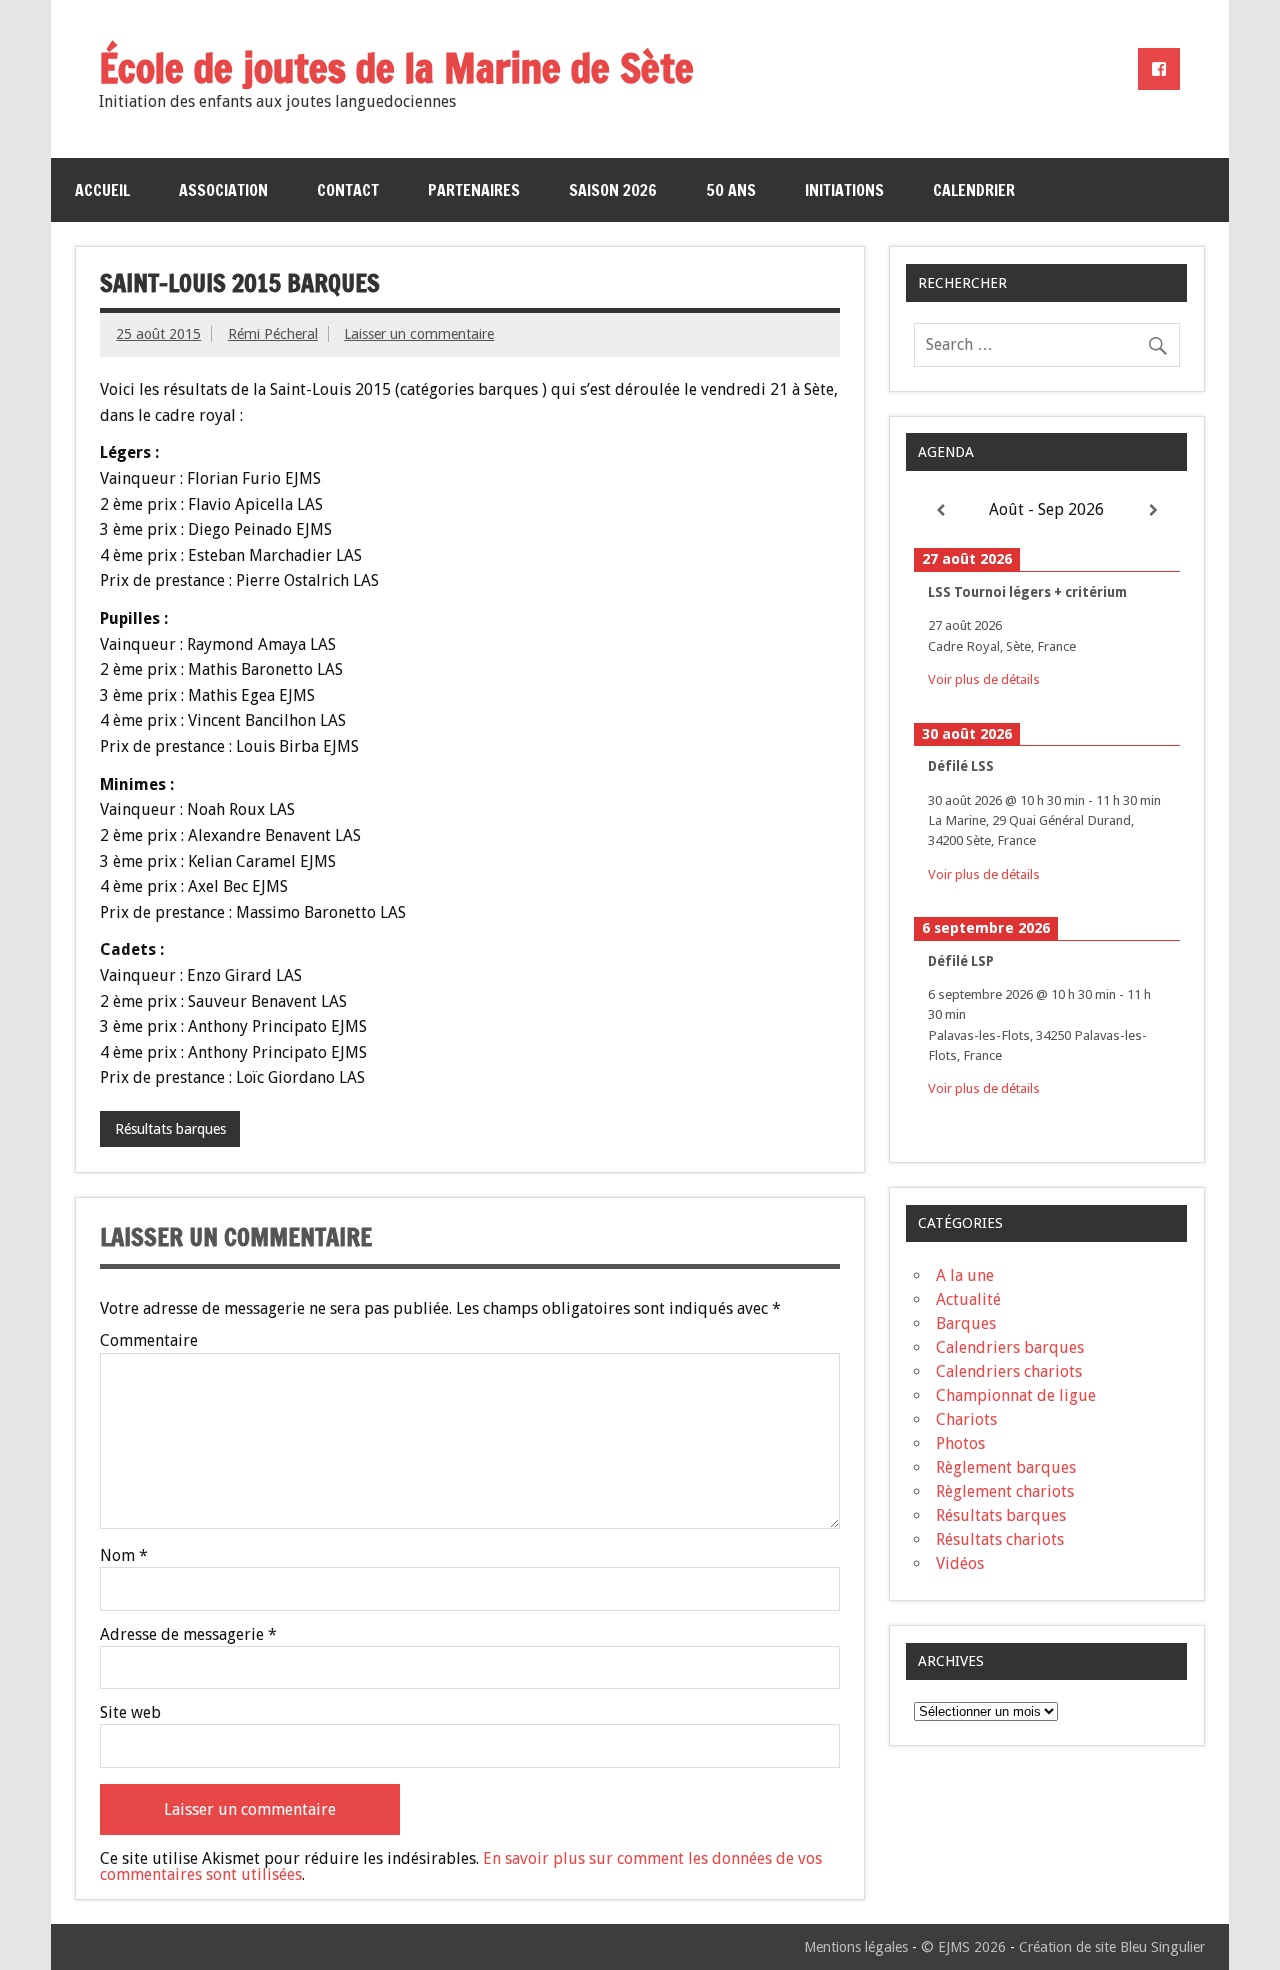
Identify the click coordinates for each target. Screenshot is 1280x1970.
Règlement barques (1006, 1467)
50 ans (731, 190)
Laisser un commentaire (419, 334)
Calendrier (974, 190)
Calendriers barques (1010, 1347)
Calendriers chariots (1009, 1371)
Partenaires (474, 190)
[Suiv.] (1153, 510)
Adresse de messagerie (188, 1635)
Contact (348, 190)
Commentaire (149, 1341)
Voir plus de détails (984, 679)
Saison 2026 (613, 190)
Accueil (102, 190)
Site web (130, 1713)
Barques (966, 1323)
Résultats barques (170, 1129)
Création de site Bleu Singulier (1112, 1947)
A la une (965, 1275)
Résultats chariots (1000, 1539)
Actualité (968, 1299)
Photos (960, 1443)
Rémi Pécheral (273, 334)
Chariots (966, 1419)
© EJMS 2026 (963, 1947)
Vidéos (960, 1563)
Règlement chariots (1005, 1491)
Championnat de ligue (1016, 1395)
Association (223, 190)
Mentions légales (856, 1947)
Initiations (844, 190)
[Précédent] (940, 510)
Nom (124, 1556)
